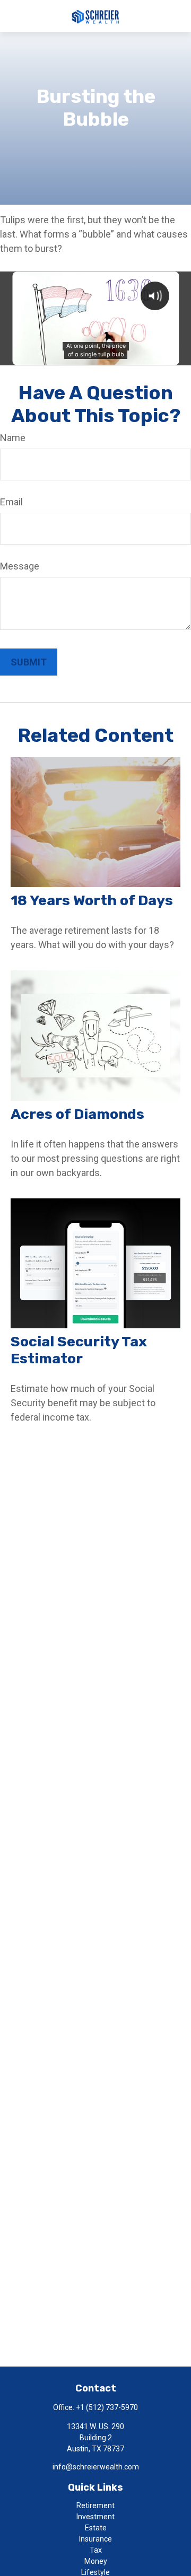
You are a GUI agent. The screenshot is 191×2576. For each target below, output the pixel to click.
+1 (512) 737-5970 (107, 2407)
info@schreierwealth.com (96, 2467)
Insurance (95, 2539)
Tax (96, 2550)
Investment (95, 2517)
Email (11, 502)
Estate (96, 2528)
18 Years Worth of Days (92, 900)
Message (20, 566)
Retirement (95, 2505)
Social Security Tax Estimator (79, 1350)
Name (13, 438)
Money (96, 2561)
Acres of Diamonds (77, 1114)
